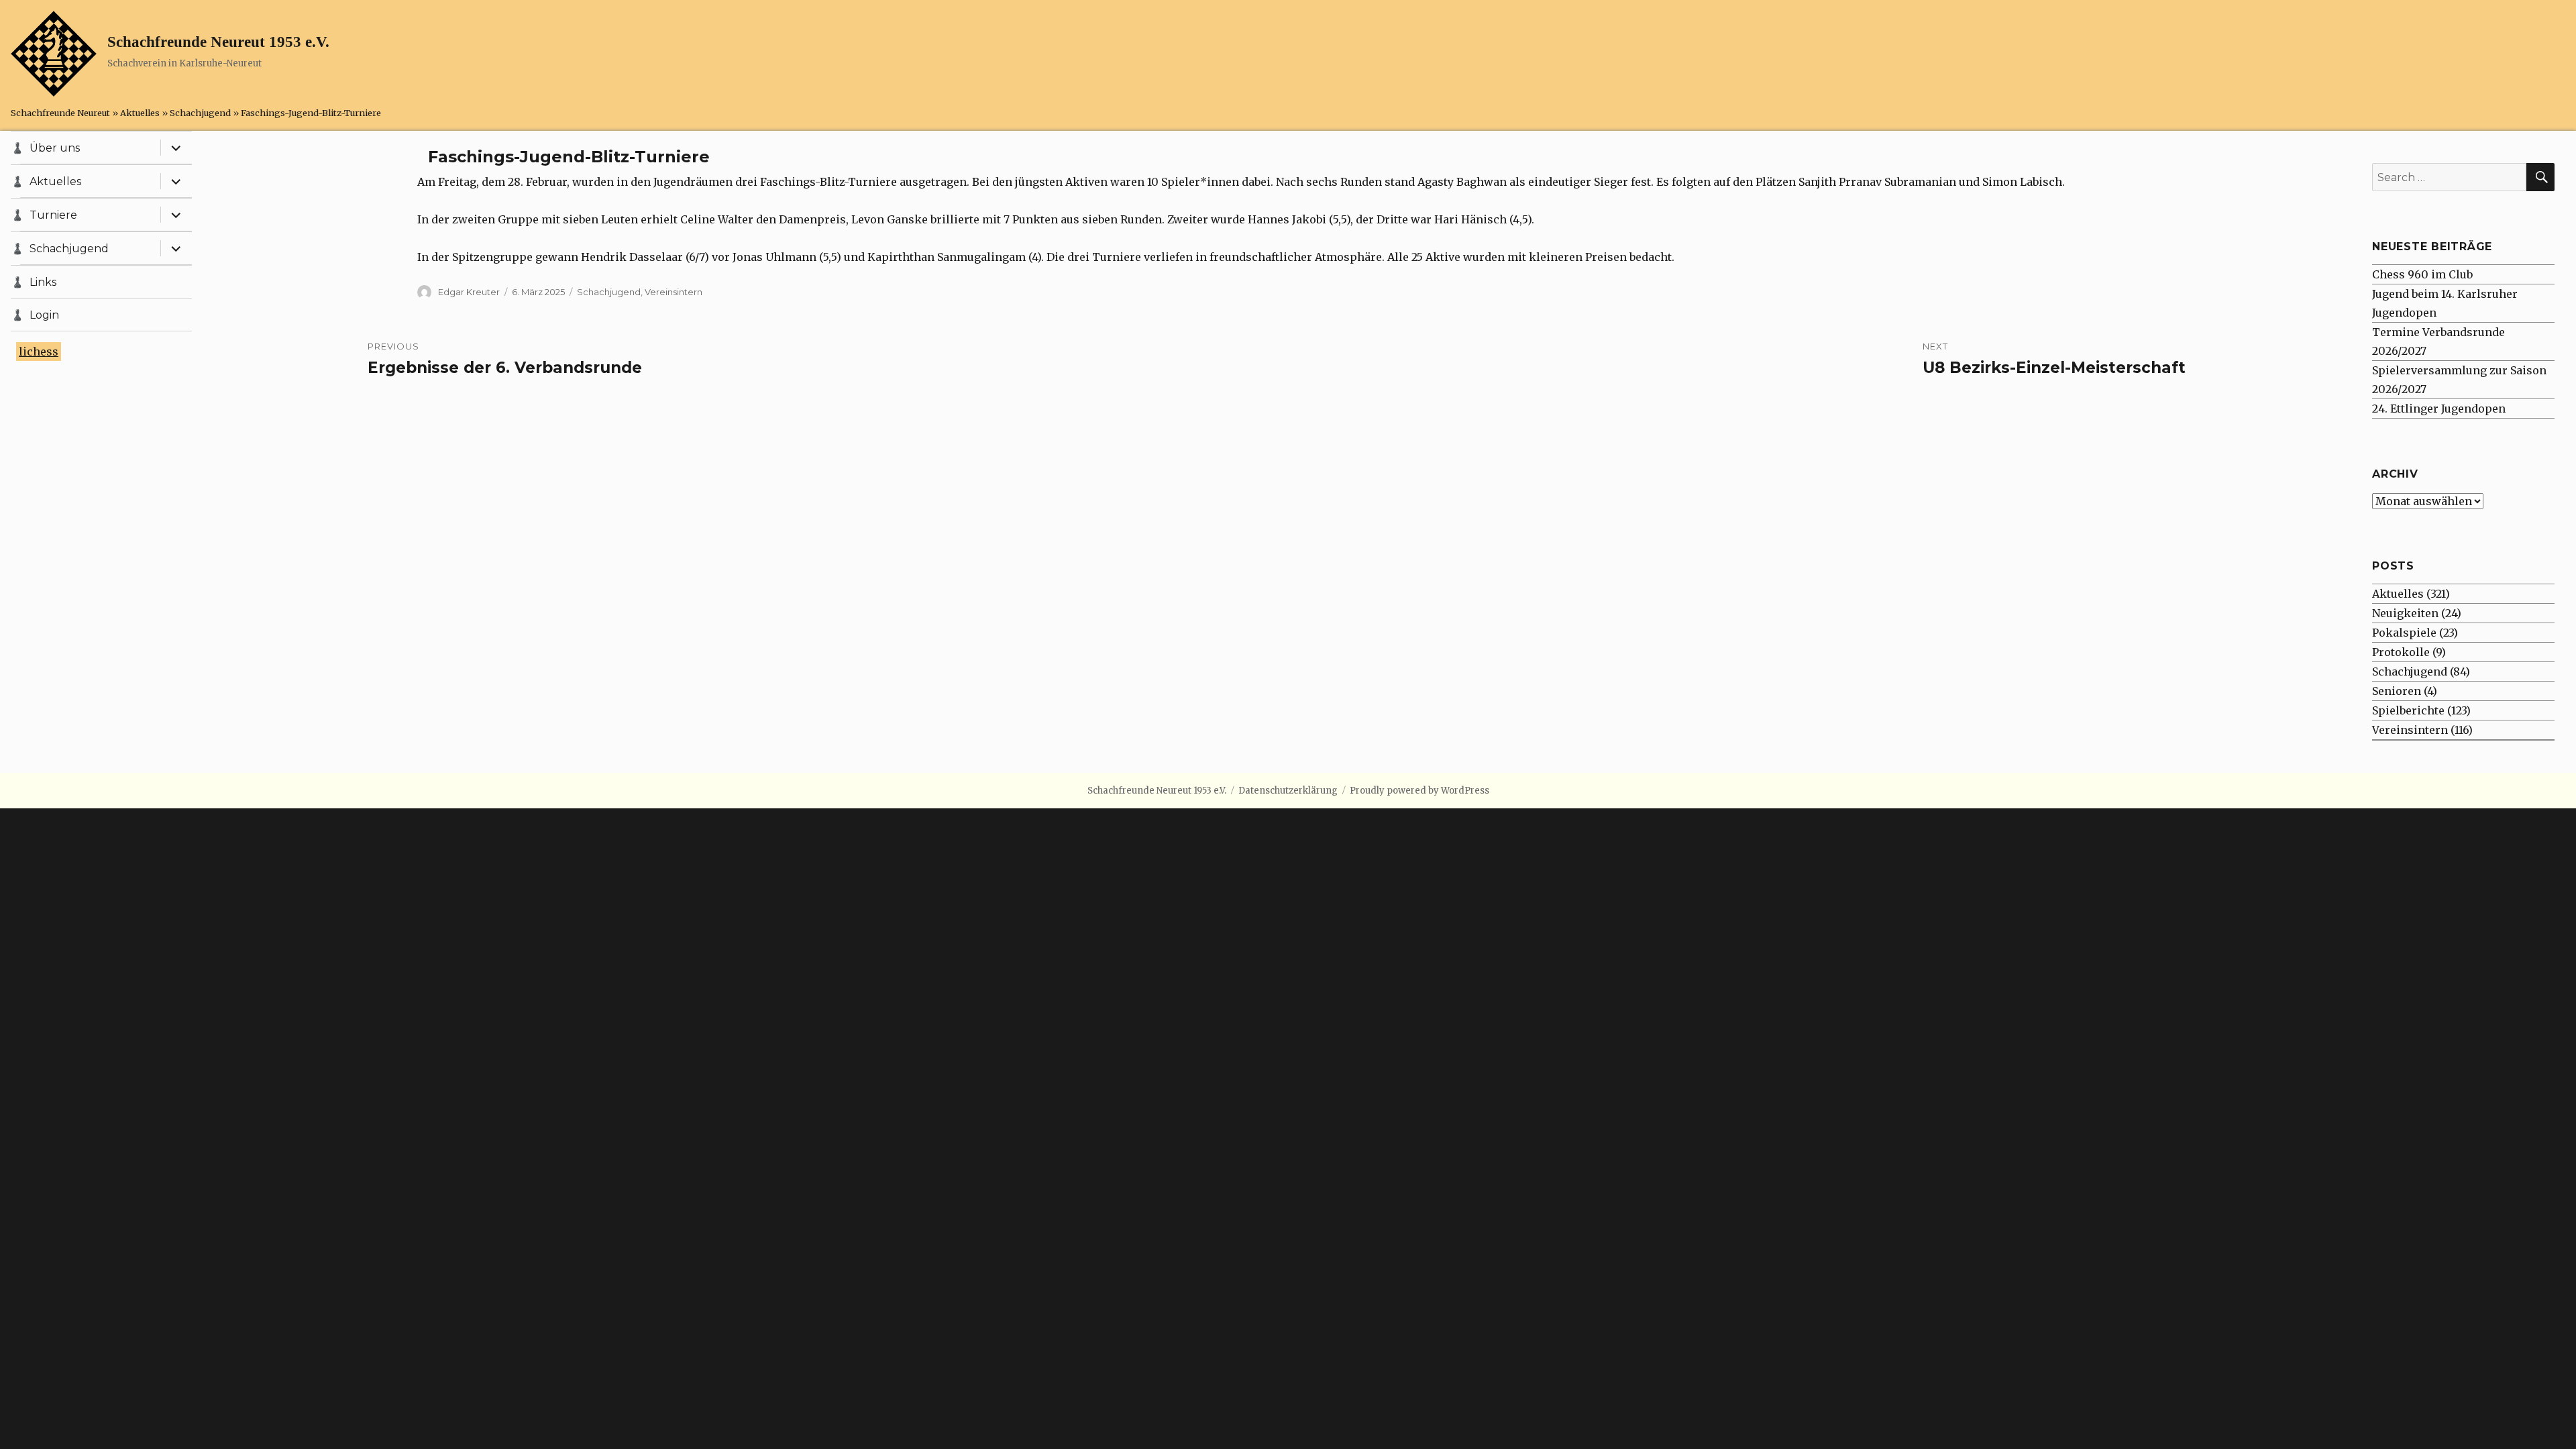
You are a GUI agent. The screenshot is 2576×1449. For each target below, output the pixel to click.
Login (44, 315)
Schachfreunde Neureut (60, 113)
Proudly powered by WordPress (1419, 791)
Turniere (53, 215)
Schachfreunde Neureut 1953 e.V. (218, 42)
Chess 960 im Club (2422, 274)
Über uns (55, 148)
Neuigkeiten (2405, 613)
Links (43, 282)
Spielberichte (2408, 710)
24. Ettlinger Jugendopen (2439, 409)
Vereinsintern (674, 292)
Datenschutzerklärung (1288, 791)
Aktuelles (140, 113)
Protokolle (2401, 652)
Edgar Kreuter (469, 292)
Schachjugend (200, 113)
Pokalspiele (2404, 633)
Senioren (2397, 691)
